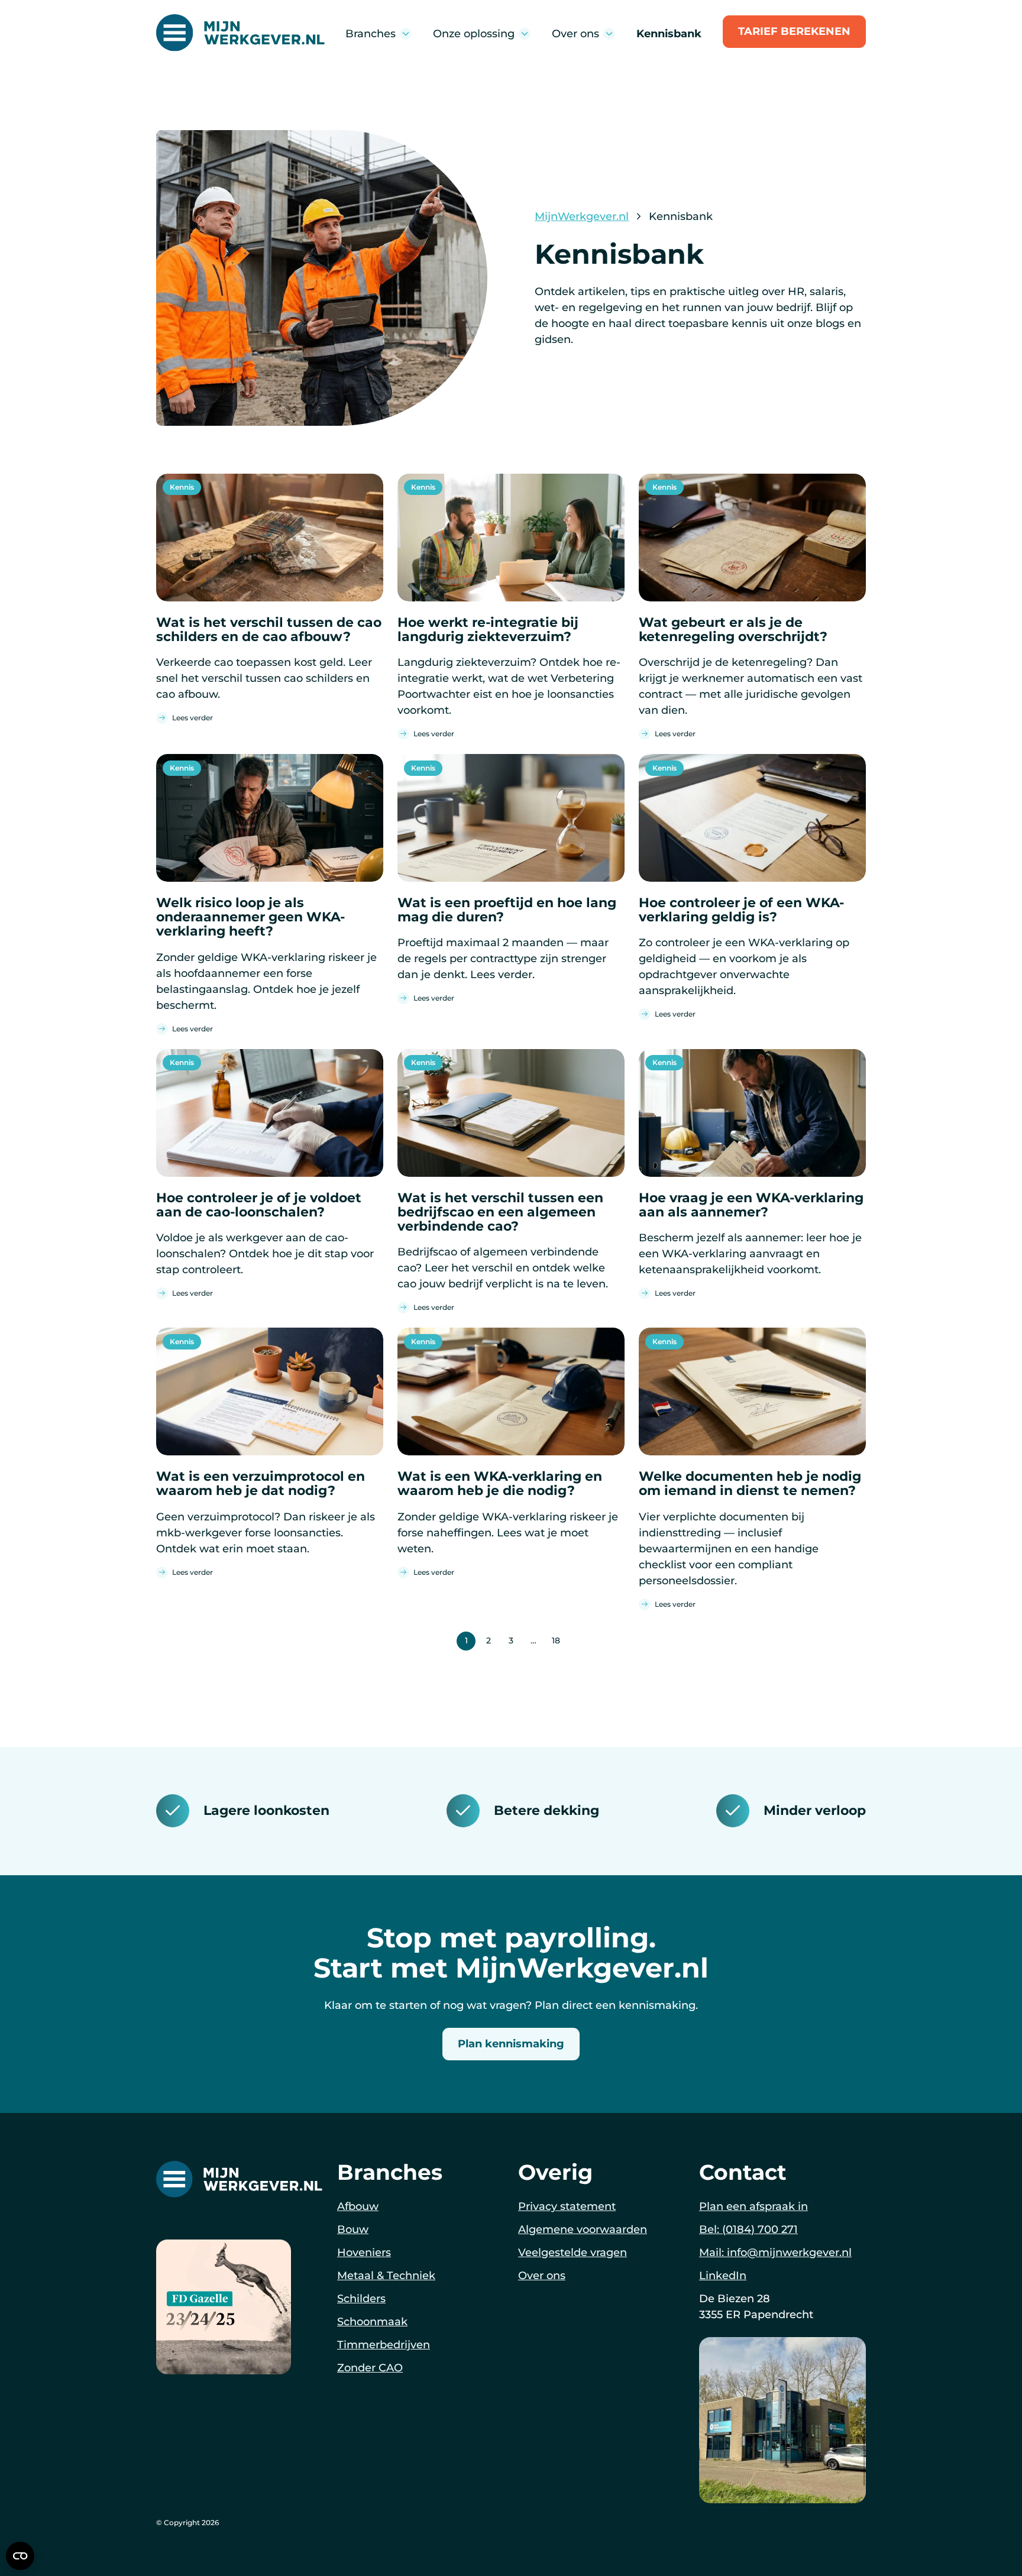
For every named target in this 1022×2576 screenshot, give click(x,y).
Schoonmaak (372, 2321)
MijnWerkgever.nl (582, 216)
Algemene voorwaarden (583, 2229)
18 (556, 1640)
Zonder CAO (370, 2367)
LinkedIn (723, 2275)
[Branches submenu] (406, 34)
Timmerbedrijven (384, 2344)
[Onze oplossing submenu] (525, 34)
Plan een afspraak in (753, 2206)
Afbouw (358, 2206)
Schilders (361, 2298)
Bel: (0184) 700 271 (748, 2229)
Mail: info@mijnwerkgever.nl (775, 2252)
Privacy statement (567, 2206)
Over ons (542, 2275)
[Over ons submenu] (609, 34)
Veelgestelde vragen (573, 2252)
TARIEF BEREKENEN (794, 31)
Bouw (353, 2229)
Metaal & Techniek (386, 2275)
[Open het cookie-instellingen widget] (20, 2556)
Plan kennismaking (511, 2044)
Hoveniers (364, 2252)
